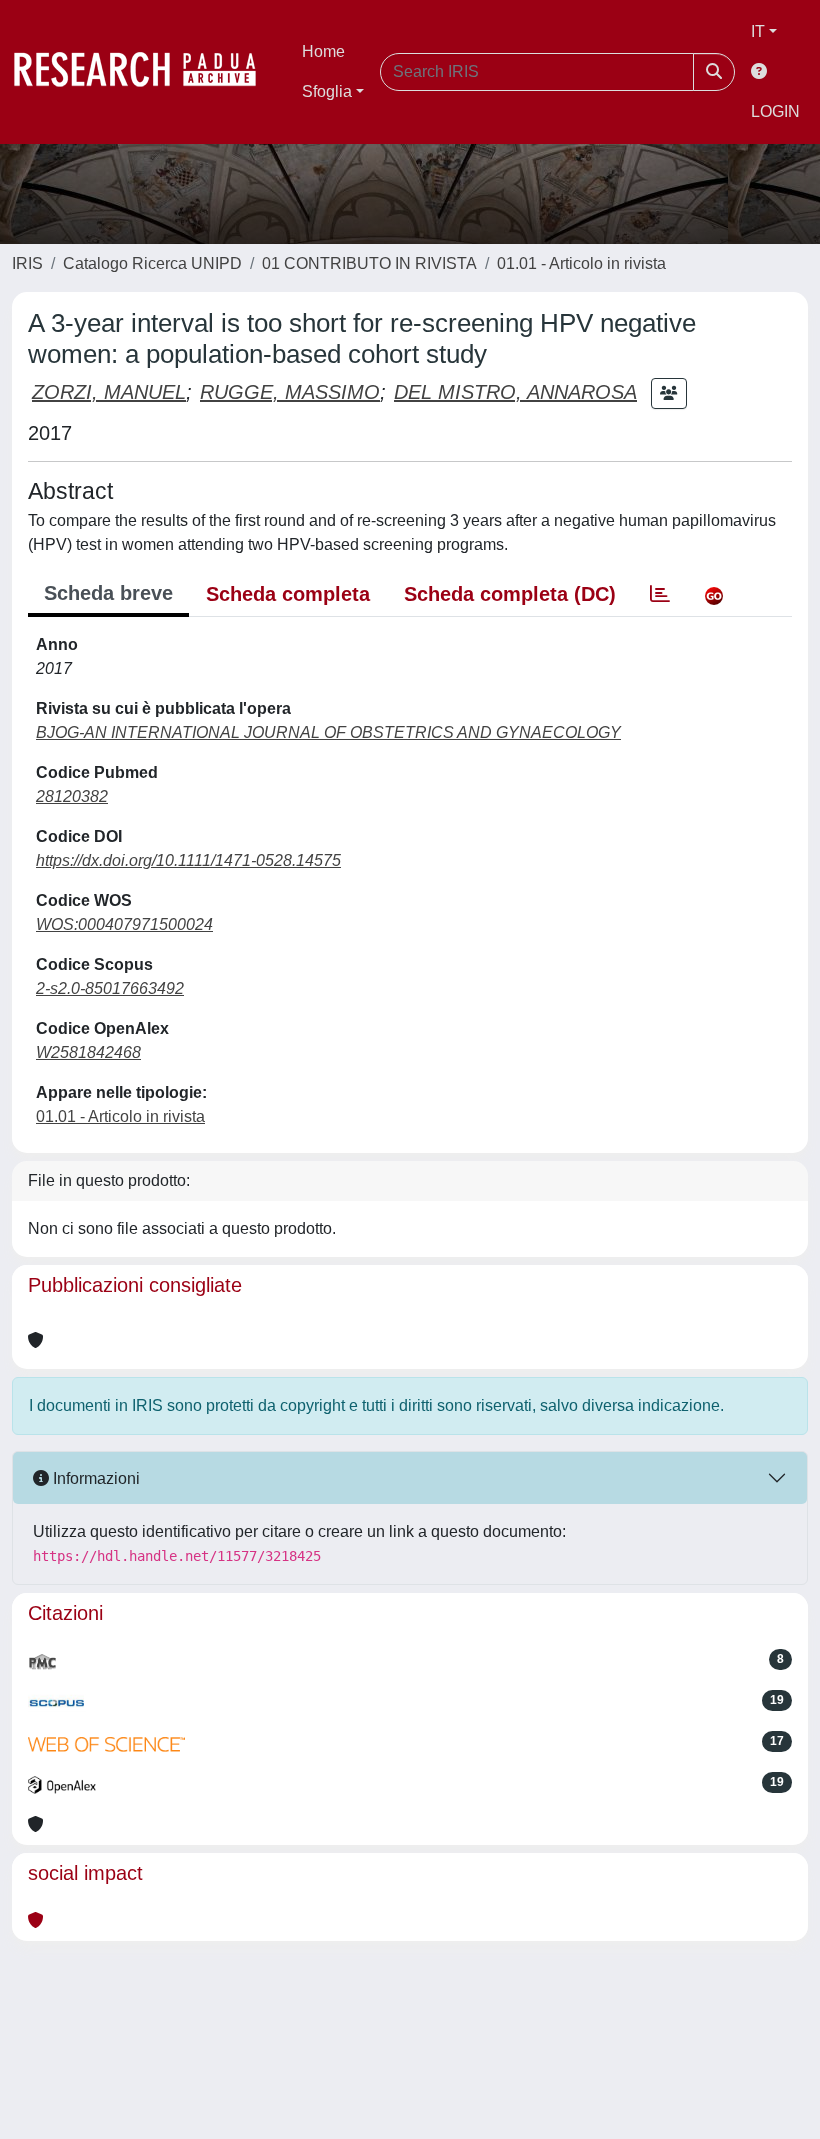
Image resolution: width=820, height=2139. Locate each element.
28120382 (72, 796)
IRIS (27, 263)
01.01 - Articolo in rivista (581, 263)
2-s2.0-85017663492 (110, 988)
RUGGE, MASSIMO (290, 392)
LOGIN (775, 111)
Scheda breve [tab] (108, 593)
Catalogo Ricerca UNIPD (152, 263)
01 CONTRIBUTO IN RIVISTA (369, 263)
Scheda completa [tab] (288, 594)
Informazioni (94, 1478)
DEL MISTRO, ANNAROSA (515, 392)
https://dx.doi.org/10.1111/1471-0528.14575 (188, 860)
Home (323, 51)
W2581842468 (88, 1052)
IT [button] (758, 31)
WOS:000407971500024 (124, 924)
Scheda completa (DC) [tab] (510, 594)
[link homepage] (145, 72)
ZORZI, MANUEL (109, 392)
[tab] (660, 594)
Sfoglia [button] (327, 91)
